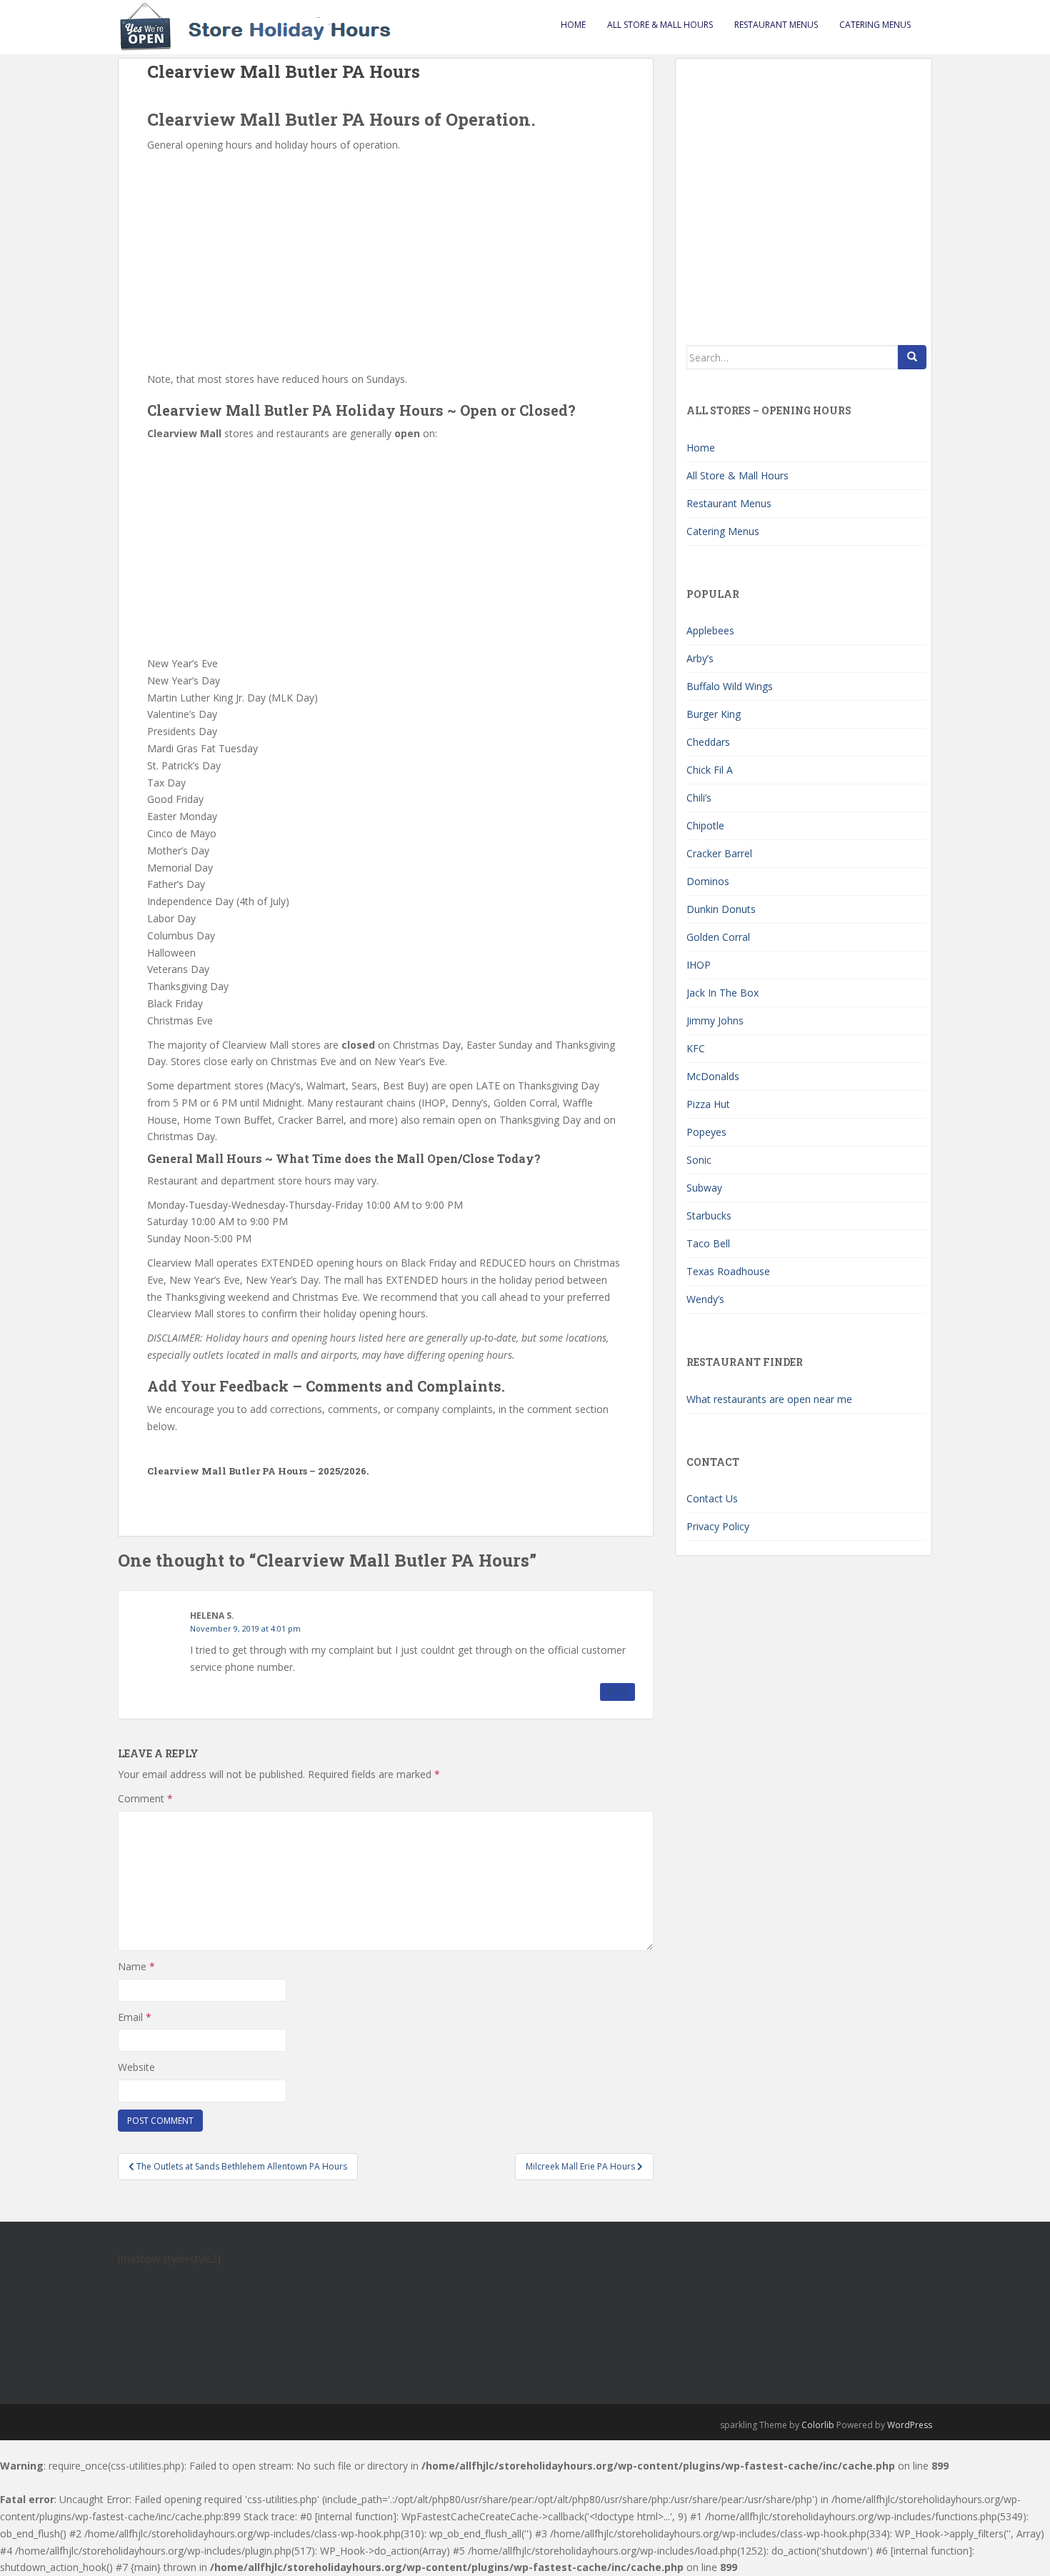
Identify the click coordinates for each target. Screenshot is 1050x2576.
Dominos (708, 881)
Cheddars (708, 742)
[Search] (912, 357)
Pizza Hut (708, 1104)
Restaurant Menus (776, 25)
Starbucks (709, 1215)
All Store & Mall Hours (660, 25)
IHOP (699, 965)
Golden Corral (718, 937)
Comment (145, 1798)
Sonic (699, 1160)
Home (573, 25)
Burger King (714, 714)
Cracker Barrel (719, 853)
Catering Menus (875, 25)
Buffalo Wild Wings (730, 686)
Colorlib (818, 2425)
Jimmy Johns (715, 1020)
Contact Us (712, 1498)
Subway (704, 1188)
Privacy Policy (718, 1526)
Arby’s (700, 658)
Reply (617, 1692)
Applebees (710, 630)
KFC (696, 1048)
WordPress (910, 2425)
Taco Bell (708, 1243)
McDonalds (713, 1076)
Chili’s (699, 798)
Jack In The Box (722, 993)
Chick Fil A (710, 770)
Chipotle (705, 825)
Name (136, 1966)
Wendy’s (705, 1299)
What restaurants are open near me (769, 1399)
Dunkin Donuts (721, 909)
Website (136, 2067)
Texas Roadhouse (728, 1271)
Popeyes (706, 1132)
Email (135, 2017)
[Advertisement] (386, 261)
